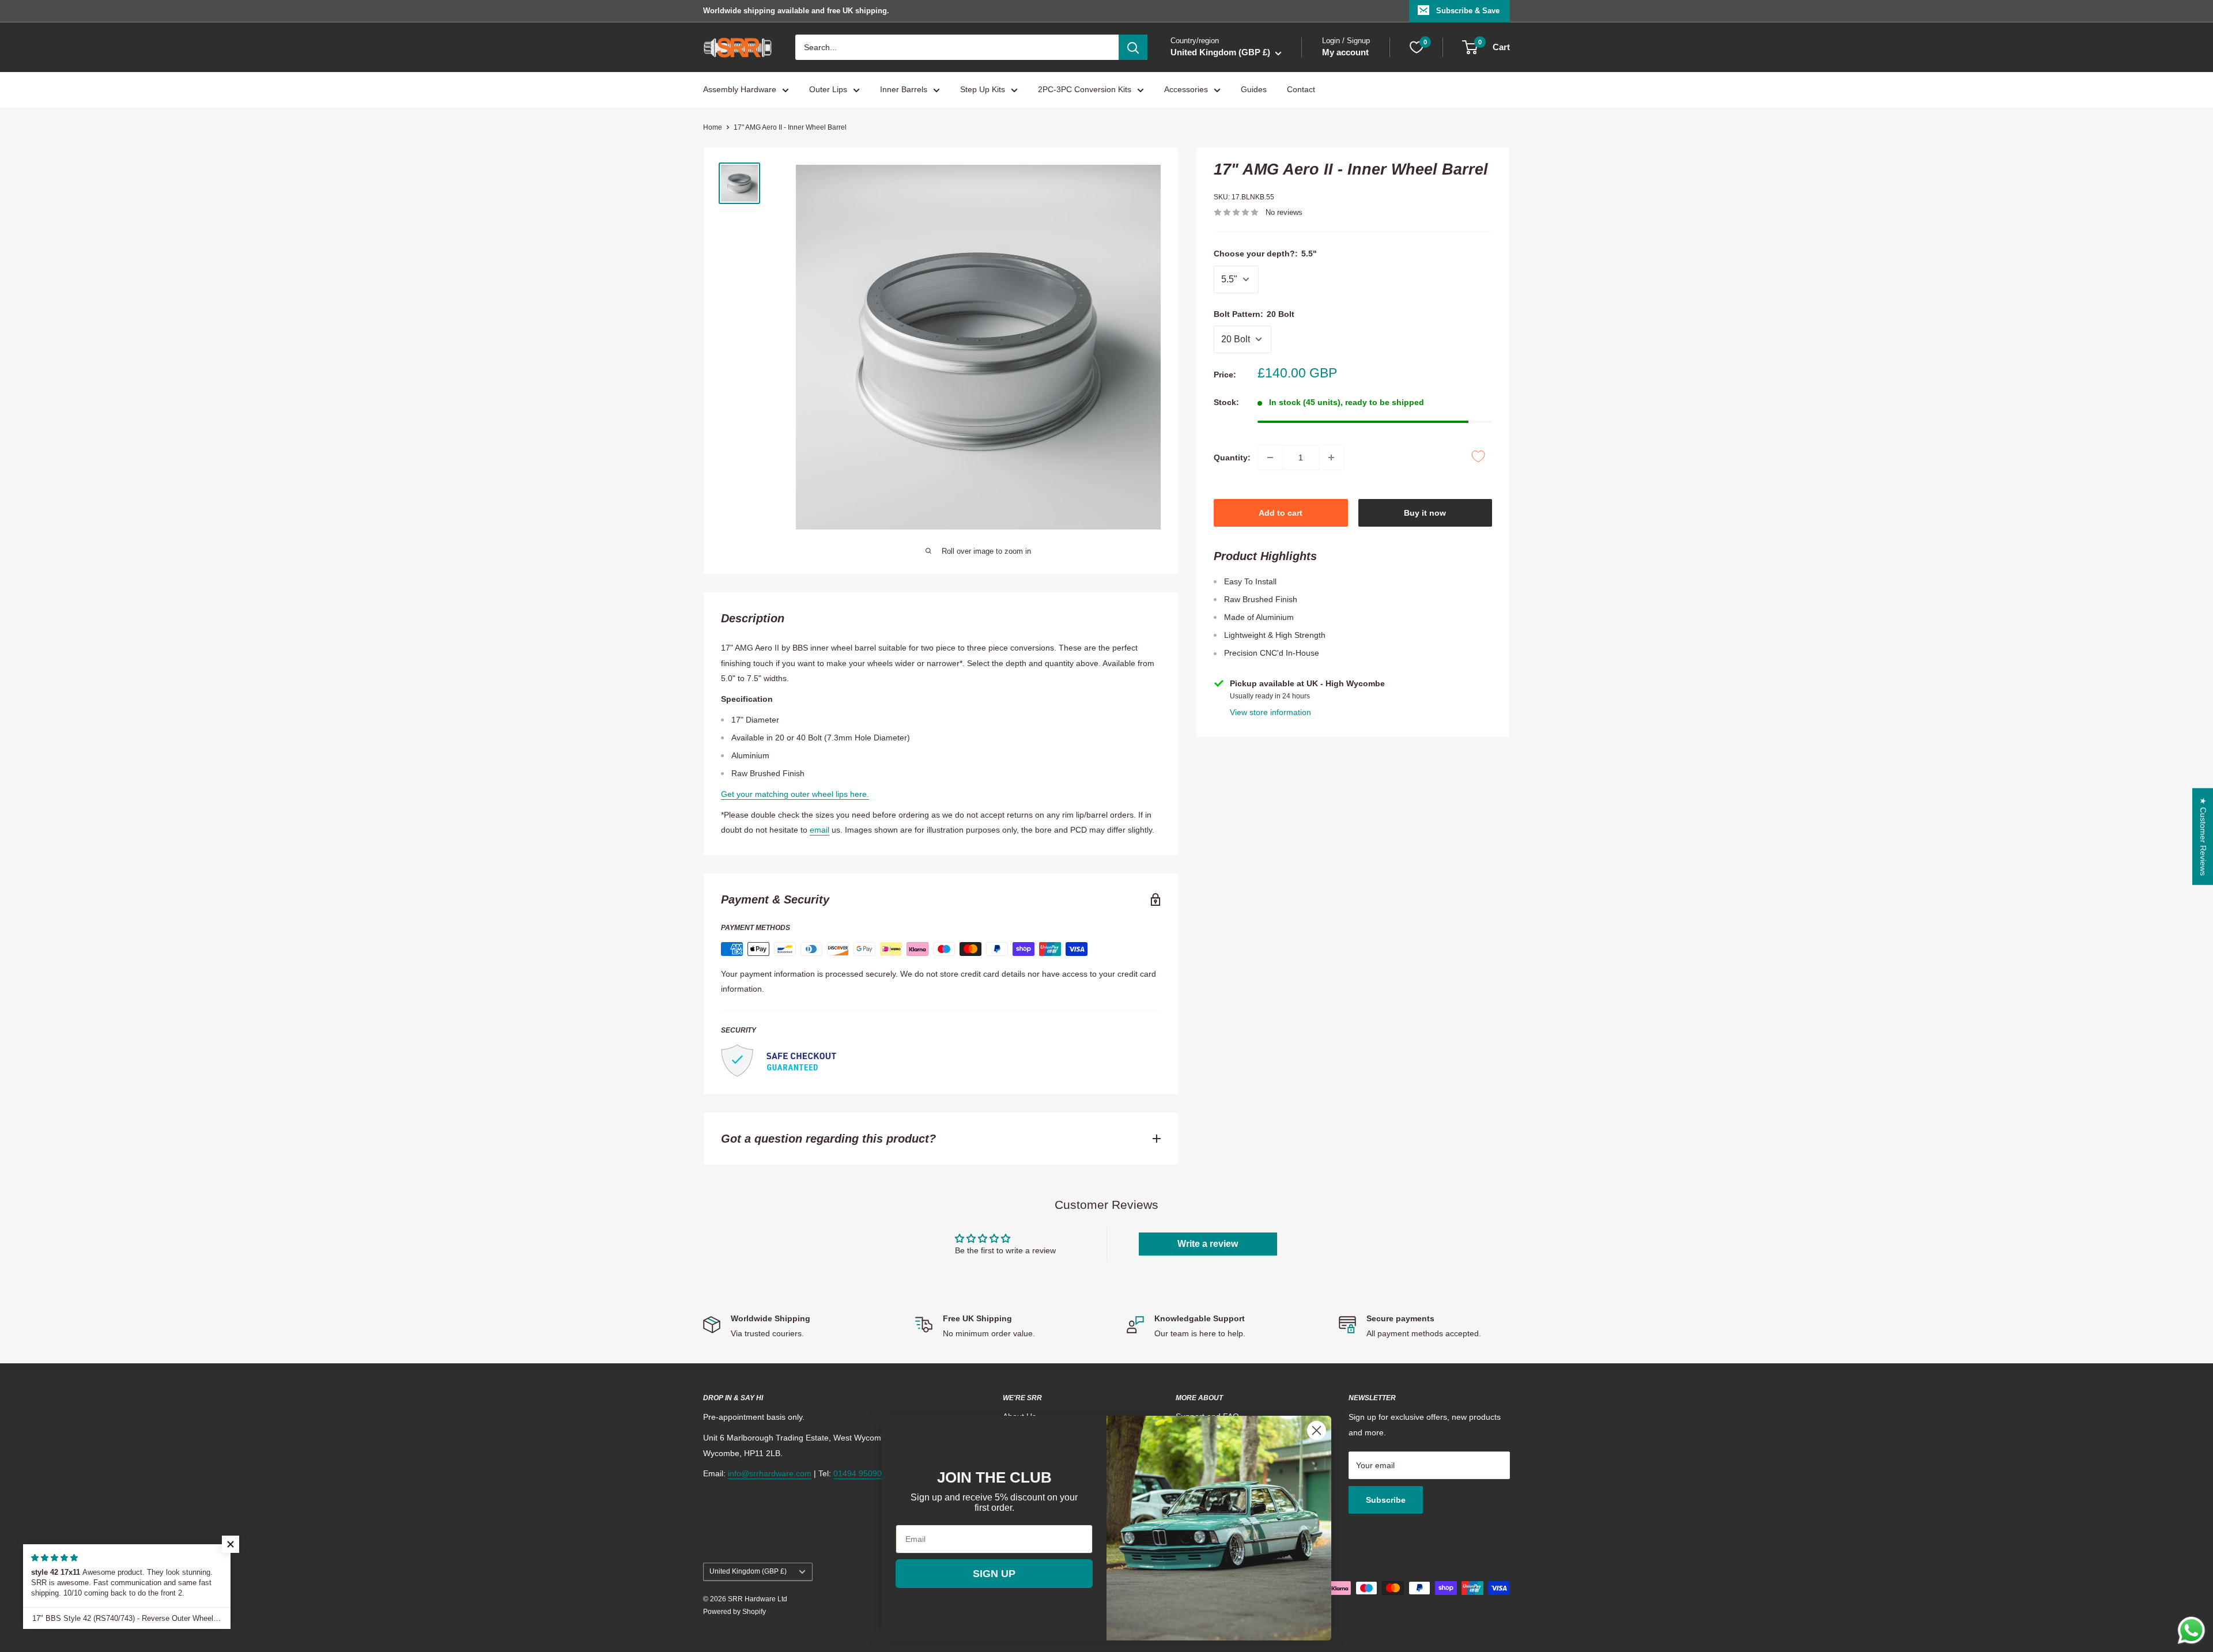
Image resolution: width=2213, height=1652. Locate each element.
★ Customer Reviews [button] (2203, 836)
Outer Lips (828, 90)
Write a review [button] (1208, 1244)
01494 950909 (860, 1473)
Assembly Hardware (740, 90)
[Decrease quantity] (1270, 458)
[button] (231, 1544)
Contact (1301, 90)
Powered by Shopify (734, 1612)
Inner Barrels (904, 90)
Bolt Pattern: (1254, 314)
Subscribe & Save (1468, 11)
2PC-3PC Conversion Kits (1085, 90)
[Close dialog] (1317, 1430)
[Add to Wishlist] (1478, 456)
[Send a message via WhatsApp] (2191, 1630)
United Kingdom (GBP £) (748, 1571)
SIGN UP (994, 1574)
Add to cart (1281, 513)
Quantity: (1232, 458)
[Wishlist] (1417, 47)
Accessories (1186, 90)
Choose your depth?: (1265, 254)
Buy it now (1425, 513)
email (820, 830)
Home (713, 127)
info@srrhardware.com (770, 1473)
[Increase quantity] (1331, 458)
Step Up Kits (983, 90)
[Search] (1133, 47)
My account (1345, 53)
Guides (1254, 90)
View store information (1270, 712)
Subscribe (1386, 1500)
